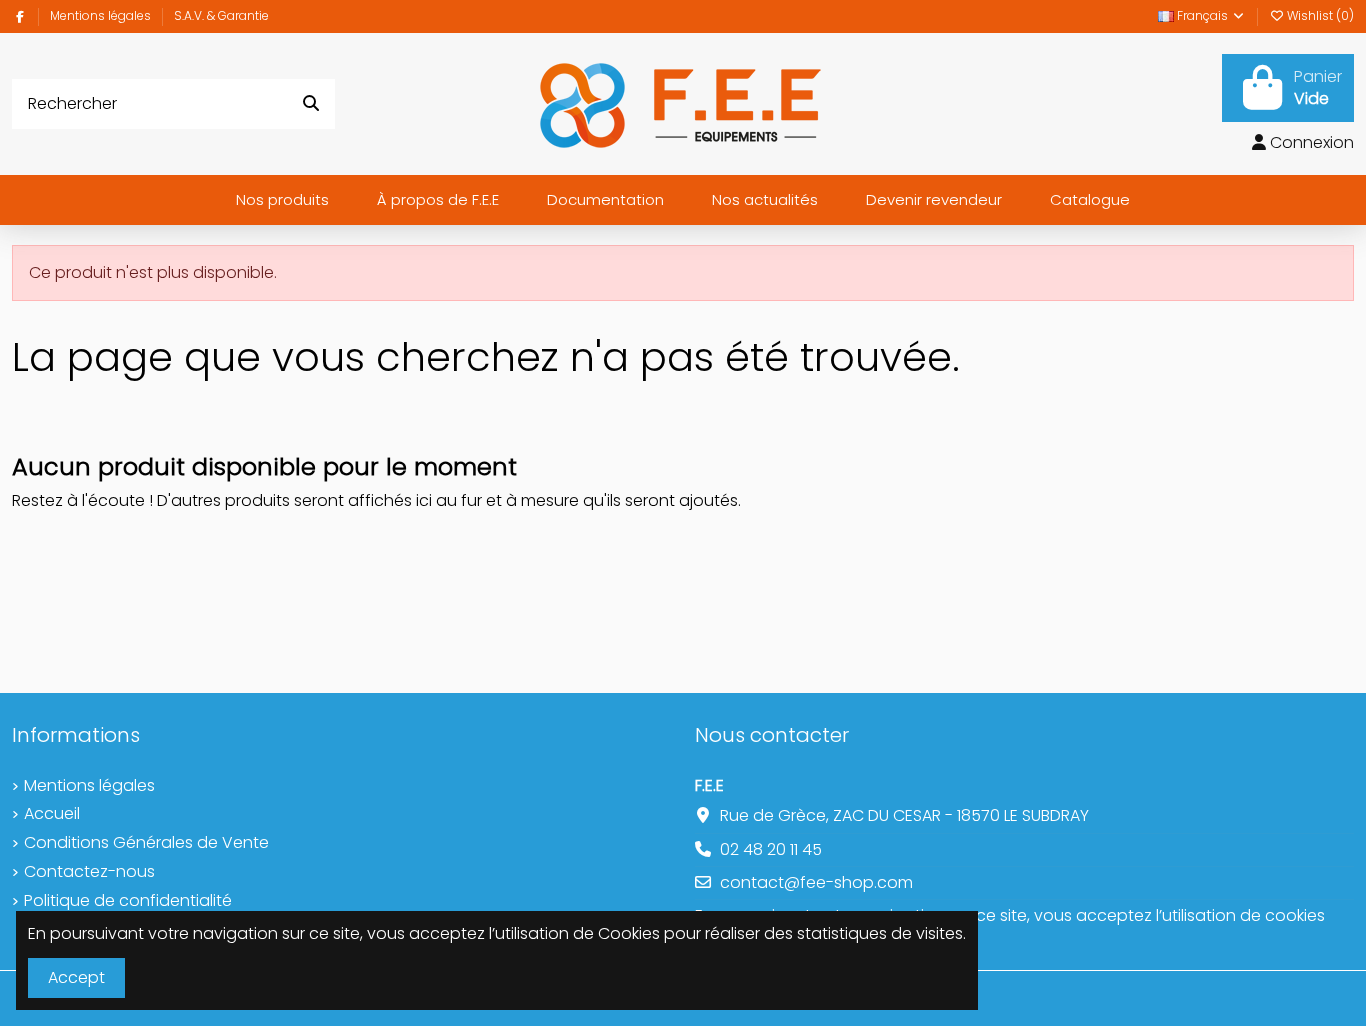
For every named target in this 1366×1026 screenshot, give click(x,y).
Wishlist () (1319, 15)
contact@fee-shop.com (816, 882)
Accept (76, 977)
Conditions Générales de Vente (146, 843)
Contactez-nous (89, 872)
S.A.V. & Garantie (221, 15)
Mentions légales (102, 15)
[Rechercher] (311, 104)
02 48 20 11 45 (771, 849)
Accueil (52, 814)
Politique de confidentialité (128, 901)
